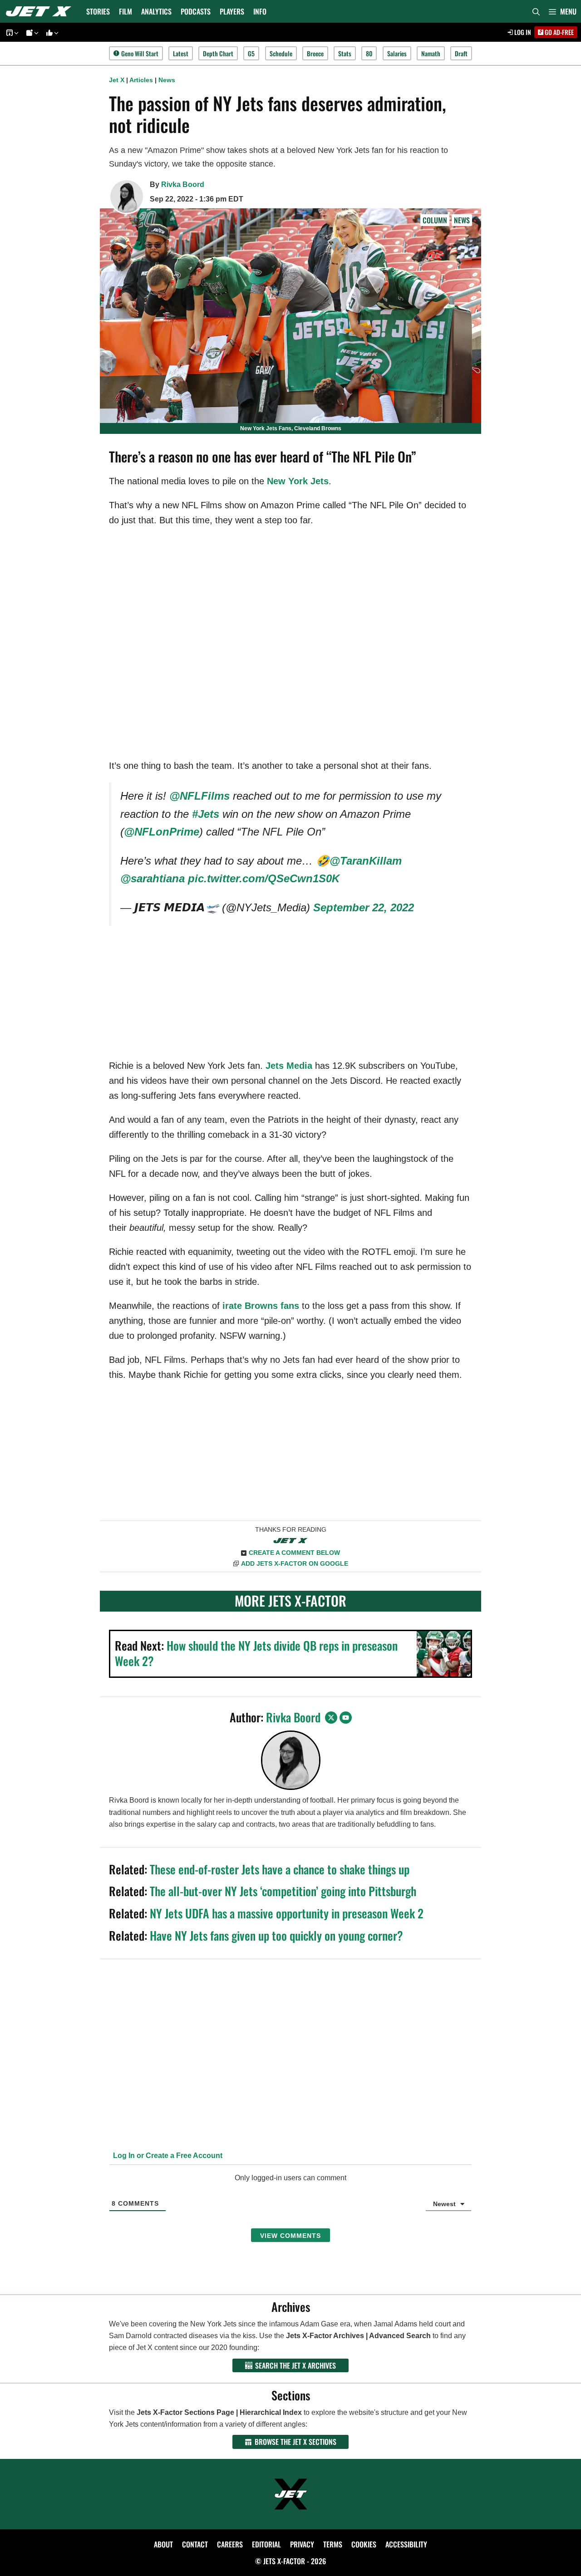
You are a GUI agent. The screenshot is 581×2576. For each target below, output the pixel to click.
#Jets (206, 814)
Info (260, 11)
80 (369, 53)
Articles (141, 80)
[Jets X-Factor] (41, 11)
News (167, 80)
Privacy (302, 2544)
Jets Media (289, 1066)
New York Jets (298, 481)
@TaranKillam (366, 861)
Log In (522, 32)
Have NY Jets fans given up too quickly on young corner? (276, 1935)
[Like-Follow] (51, 32)
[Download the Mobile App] (11, 32)
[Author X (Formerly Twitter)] (331, 1718)
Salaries (397, 53)
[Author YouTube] (346, 1718)
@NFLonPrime (162, 832)
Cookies (364, 2544)
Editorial (266, 2544)
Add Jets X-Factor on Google (295, 1563)
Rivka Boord (183, 184)
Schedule (281, 53)
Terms (333, 2544)
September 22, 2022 (364, 907)
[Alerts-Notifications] (31, 32)
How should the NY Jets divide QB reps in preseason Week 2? (256, 1653)
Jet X (117, 80)
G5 (251, 53)
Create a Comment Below (294, 1553)
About (163, 2544)
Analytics (156, 11)
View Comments (290, 2236)
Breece (315, 53)
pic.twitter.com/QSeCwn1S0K (264, 878)
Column (435, 220)
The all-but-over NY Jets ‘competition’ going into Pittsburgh (283, 1891)
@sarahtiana (153, 878)
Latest (181, 53)
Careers (230, 2544)
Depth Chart (218, 53)
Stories (98, 11)
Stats (345, 53)
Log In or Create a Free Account (167, 2156)
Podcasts (196, 11)
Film (126, 11)
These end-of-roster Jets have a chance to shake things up (280, 1869)
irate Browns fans (261, 1306)
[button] (563, 11)
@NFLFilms (199, 796)
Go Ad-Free (559, 32)
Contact (195, 2544)
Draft (461, 53)
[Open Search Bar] (536, 11)
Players (232, 11)
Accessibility (406, 2544)
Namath (431, 53)
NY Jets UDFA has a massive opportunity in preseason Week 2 (287, 1913)
